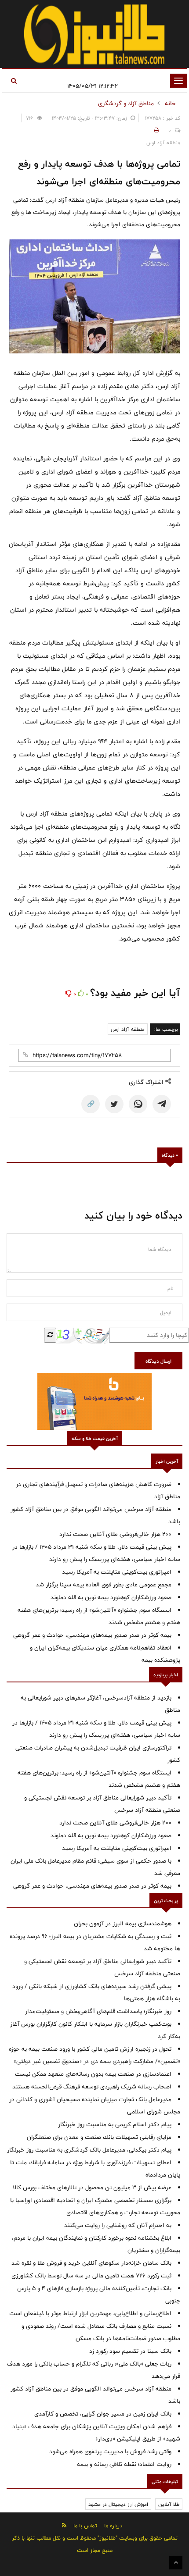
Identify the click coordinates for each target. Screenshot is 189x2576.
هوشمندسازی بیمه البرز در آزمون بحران (123, 1924)
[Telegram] (162, 1104)
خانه (170, 103)
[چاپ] (155, 130)
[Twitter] (114, 1104)
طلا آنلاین (169, 2504)
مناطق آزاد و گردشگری (126, 103)
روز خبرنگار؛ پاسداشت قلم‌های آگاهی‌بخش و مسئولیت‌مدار (98, 2011)
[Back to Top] (176, 2563)
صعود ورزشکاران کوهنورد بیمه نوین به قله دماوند (111, 1597)
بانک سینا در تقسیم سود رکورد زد (130, 2351)
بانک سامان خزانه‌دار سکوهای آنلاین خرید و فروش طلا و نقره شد (91, 2263)
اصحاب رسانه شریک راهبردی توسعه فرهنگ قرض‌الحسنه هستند (92, 2087)
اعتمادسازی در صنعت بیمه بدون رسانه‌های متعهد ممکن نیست (93, 2074)
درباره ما (113, 2526)
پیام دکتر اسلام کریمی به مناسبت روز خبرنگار (115, 2124)
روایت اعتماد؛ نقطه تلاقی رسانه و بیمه (124, 2464)
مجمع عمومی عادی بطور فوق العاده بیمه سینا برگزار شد (104, 1585)
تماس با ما (85, 2526)
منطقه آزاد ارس (128, 1029)
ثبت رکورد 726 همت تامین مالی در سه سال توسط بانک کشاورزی (91, 2276)
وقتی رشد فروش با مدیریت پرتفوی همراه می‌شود (110, 2451)
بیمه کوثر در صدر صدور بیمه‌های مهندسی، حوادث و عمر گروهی (92, 1635)
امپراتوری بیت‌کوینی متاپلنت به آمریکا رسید (117, 1572)
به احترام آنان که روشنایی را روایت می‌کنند (118, 2225)
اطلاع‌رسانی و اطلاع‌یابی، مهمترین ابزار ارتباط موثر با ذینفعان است (90, 2313)
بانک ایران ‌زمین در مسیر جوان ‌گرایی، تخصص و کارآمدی (103, 2414)
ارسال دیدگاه (158, 1361)
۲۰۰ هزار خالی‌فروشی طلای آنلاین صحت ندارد (115, 1534)
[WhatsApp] (138, 1104)
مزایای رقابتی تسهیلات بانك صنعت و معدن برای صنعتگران (99, 2137)
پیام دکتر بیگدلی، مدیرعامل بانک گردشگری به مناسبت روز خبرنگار (89, 2150)
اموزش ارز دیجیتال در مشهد (118, 2504)
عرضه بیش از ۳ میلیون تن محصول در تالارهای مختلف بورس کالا (92, 2188)
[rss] (64, 2525)
